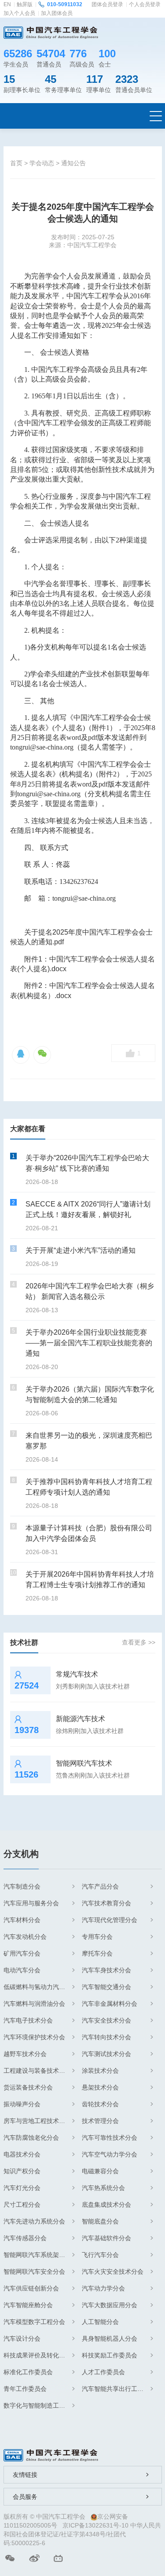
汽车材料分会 (22, 1920)
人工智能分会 (100, 2322)
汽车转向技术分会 (106, 2037)
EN (7, 4)
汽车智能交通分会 (106, 1987)
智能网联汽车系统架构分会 (39, 2255)
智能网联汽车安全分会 (34, 2272)
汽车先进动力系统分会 (34, 2221)
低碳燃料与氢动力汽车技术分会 (39, 1987)
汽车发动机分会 (25, 1937)
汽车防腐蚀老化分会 (31, 2138)
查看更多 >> (139, 1642)
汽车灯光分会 (22, 2188)
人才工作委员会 (103, 2372)
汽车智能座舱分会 (28, 2305)
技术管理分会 (100, 2121)
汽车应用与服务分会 (31, 1903)
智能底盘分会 (100, 2221)
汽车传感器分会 (25, 2238)
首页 (16, 163)
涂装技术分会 (100, 2071)
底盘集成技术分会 (106, 2205)
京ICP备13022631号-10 (95, 2525)
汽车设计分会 (22, 2338)
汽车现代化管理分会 (110, 1920)
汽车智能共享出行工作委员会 (117, 2389)
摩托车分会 (97, 1953)
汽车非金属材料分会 (110, 2004)
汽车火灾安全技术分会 (113, 2272)
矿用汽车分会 (22, 1953)
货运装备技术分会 (28, 2087)
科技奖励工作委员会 (110, 2355)
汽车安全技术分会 (106, 2020)
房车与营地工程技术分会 (37, 2121)
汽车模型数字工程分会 (34, 2322)
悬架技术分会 (100, 2087)
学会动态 (42, 163)
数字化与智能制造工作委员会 (39, 2405)
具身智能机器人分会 (110, 2338)
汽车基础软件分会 (106, 2238)
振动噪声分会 (22, 2104)
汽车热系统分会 (103, 2188)
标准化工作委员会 (28, 2372)
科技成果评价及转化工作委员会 (39, 2355)
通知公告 (73, 163)
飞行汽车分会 (100, 2255)
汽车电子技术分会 (28, 2020)
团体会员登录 (107, 4)
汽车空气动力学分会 (110, 2154)
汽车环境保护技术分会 (34, 2037)
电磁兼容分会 (100, 2171)
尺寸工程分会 (22, 2205)
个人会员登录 (145, 4)
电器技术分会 (22, 2154)
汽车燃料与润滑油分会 (34, 2004)
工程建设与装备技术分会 (37, 2071)
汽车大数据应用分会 (110, 2305)
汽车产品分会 (100, 1886)
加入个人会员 (19, 13)
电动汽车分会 (22, 1970)
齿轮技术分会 (100, 2104)
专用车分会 (97, 1937)
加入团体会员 (57, 13)
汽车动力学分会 (103, 2288)
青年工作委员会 (25, 2389)
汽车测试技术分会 (106, 2054)
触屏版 (25, 4)
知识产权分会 (22, 2171)
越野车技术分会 (25, 2054)
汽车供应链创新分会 (31, 2288)
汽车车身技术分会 (106, 1970)
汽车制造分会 (22, 1886)
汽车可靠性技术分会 (110, 2138)
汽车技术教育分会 (106, 1903)
